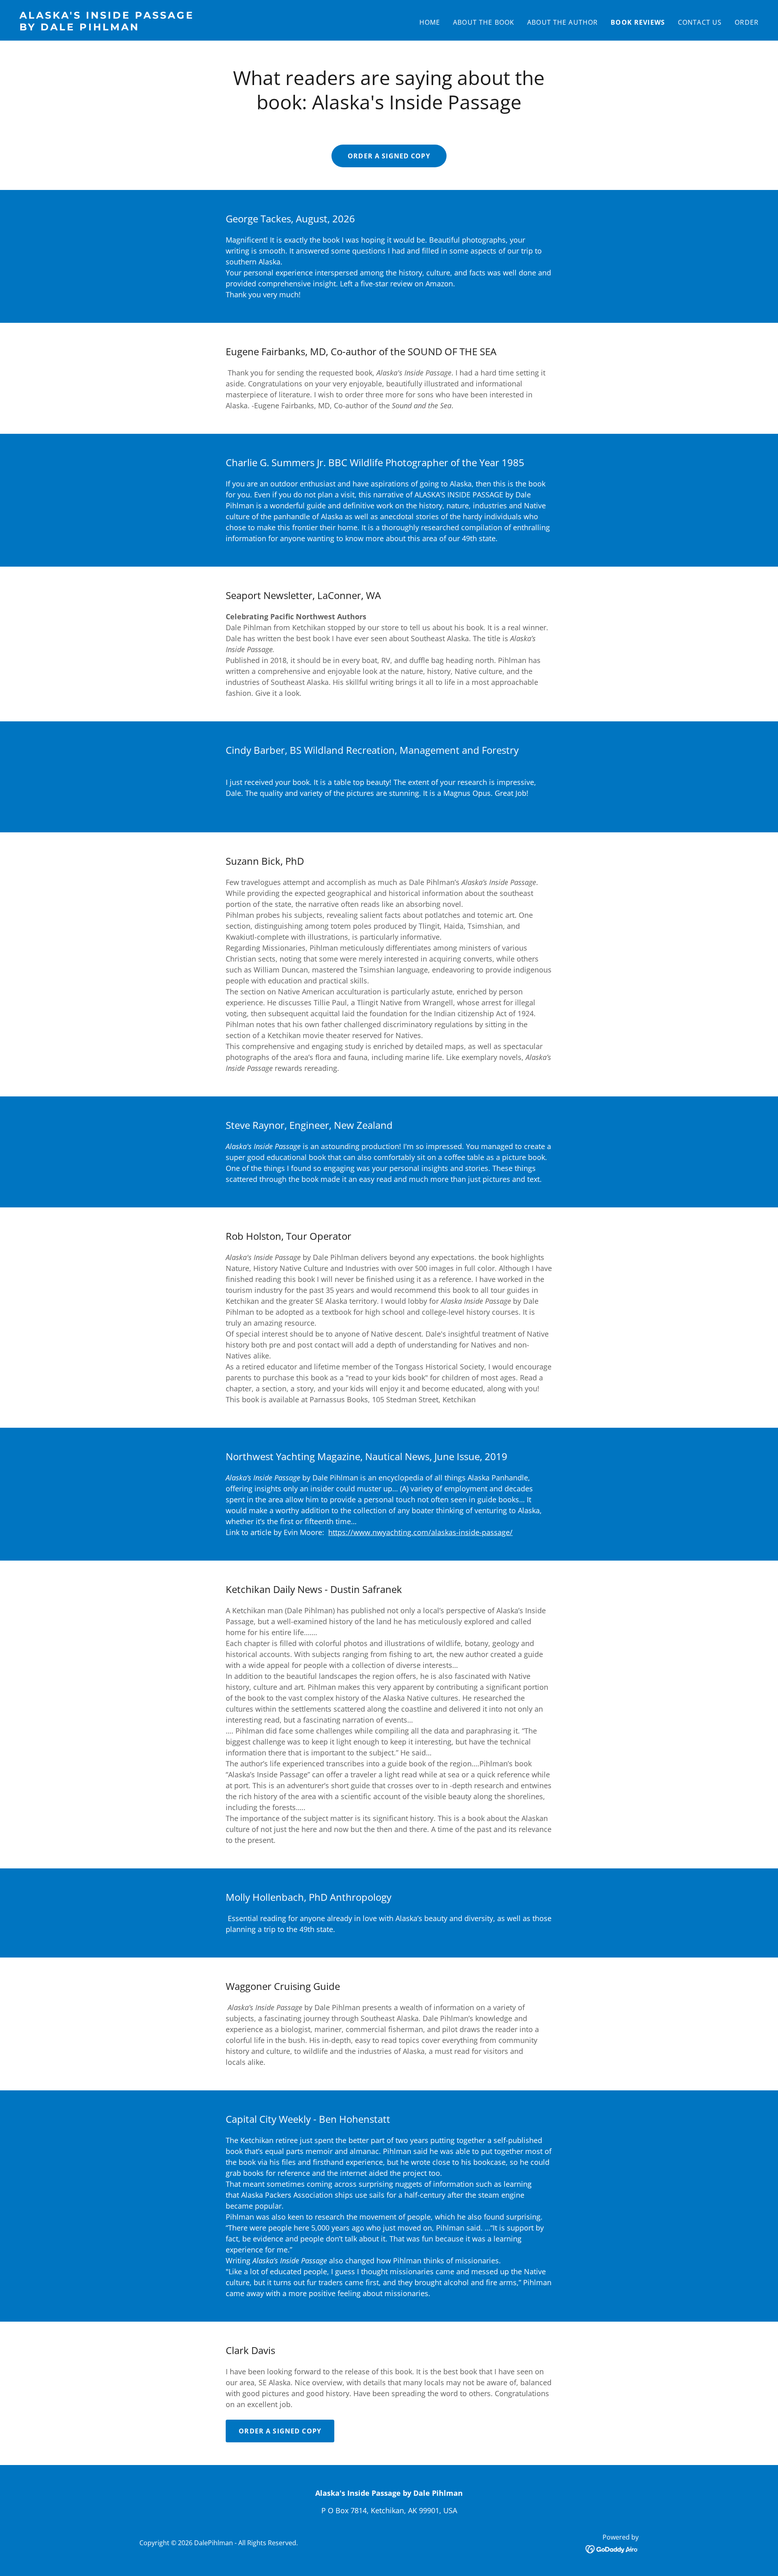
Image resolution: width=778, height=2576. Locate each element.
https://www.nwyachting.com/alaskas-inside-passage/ (420, 1532)
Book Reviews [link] (638, 22)
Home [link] (430, 22)
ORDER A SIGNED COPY (389, 156)
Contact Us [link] (700, 22)
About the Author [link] (562, 22)
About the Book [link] (484, 22)
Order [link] (747, 22)
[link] (201, 28)
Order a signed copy (280, 2431)
